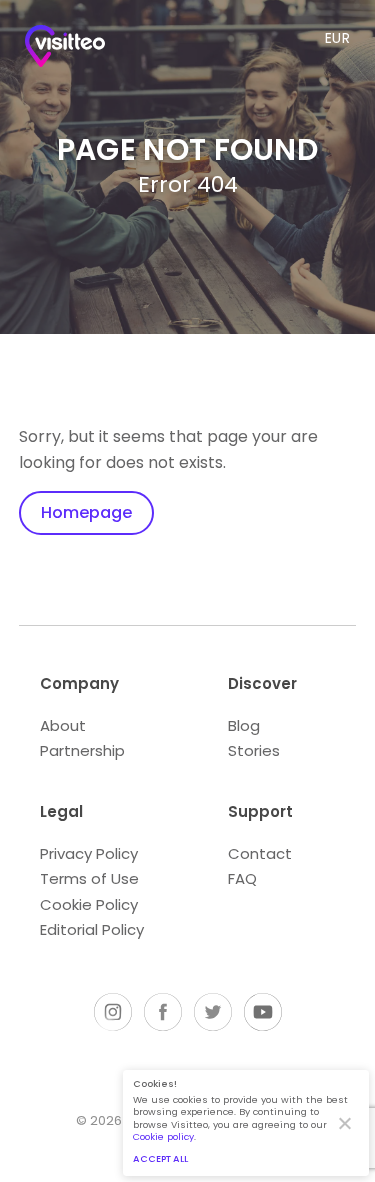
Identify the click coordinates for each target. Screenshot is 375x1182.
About (63, 725)
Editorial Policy (92, 929)
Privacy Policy (89, 853)
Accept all (160, 1158)
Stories (254, 750)
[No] (344, 1123)
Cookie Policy (89, 904)
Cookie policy (163, 1136)
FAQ (242, 878)
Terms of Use (89, 878)
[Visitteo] (65, 50)
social (113, 1012)
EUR (338, 38)
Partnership (82, 750)
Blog (244, 725)
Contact (260, 853)
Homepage (86, 512)
